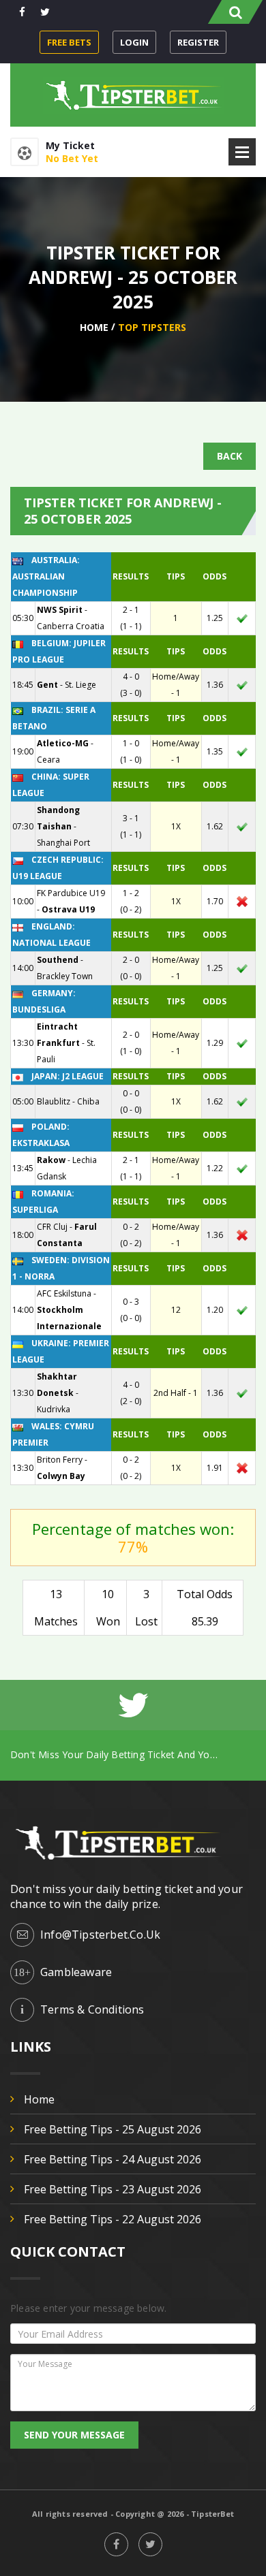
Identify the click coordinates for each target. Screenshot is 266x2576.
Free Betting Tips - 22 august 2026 (113, 2219)
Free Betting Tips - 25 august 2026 (113, 2129)
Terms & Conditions (92, 2009)
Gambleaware (76, 1972)
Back (230, 456)
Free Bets (69, 42)
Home (94, 327)
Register (198, 42)
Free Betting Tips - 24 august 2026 (113, 2159)
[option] (133, 1754)
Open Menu (242, 152)
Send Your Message (74, 2435)
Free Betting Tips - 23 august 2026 (113, 2189)
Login (134, 42)
